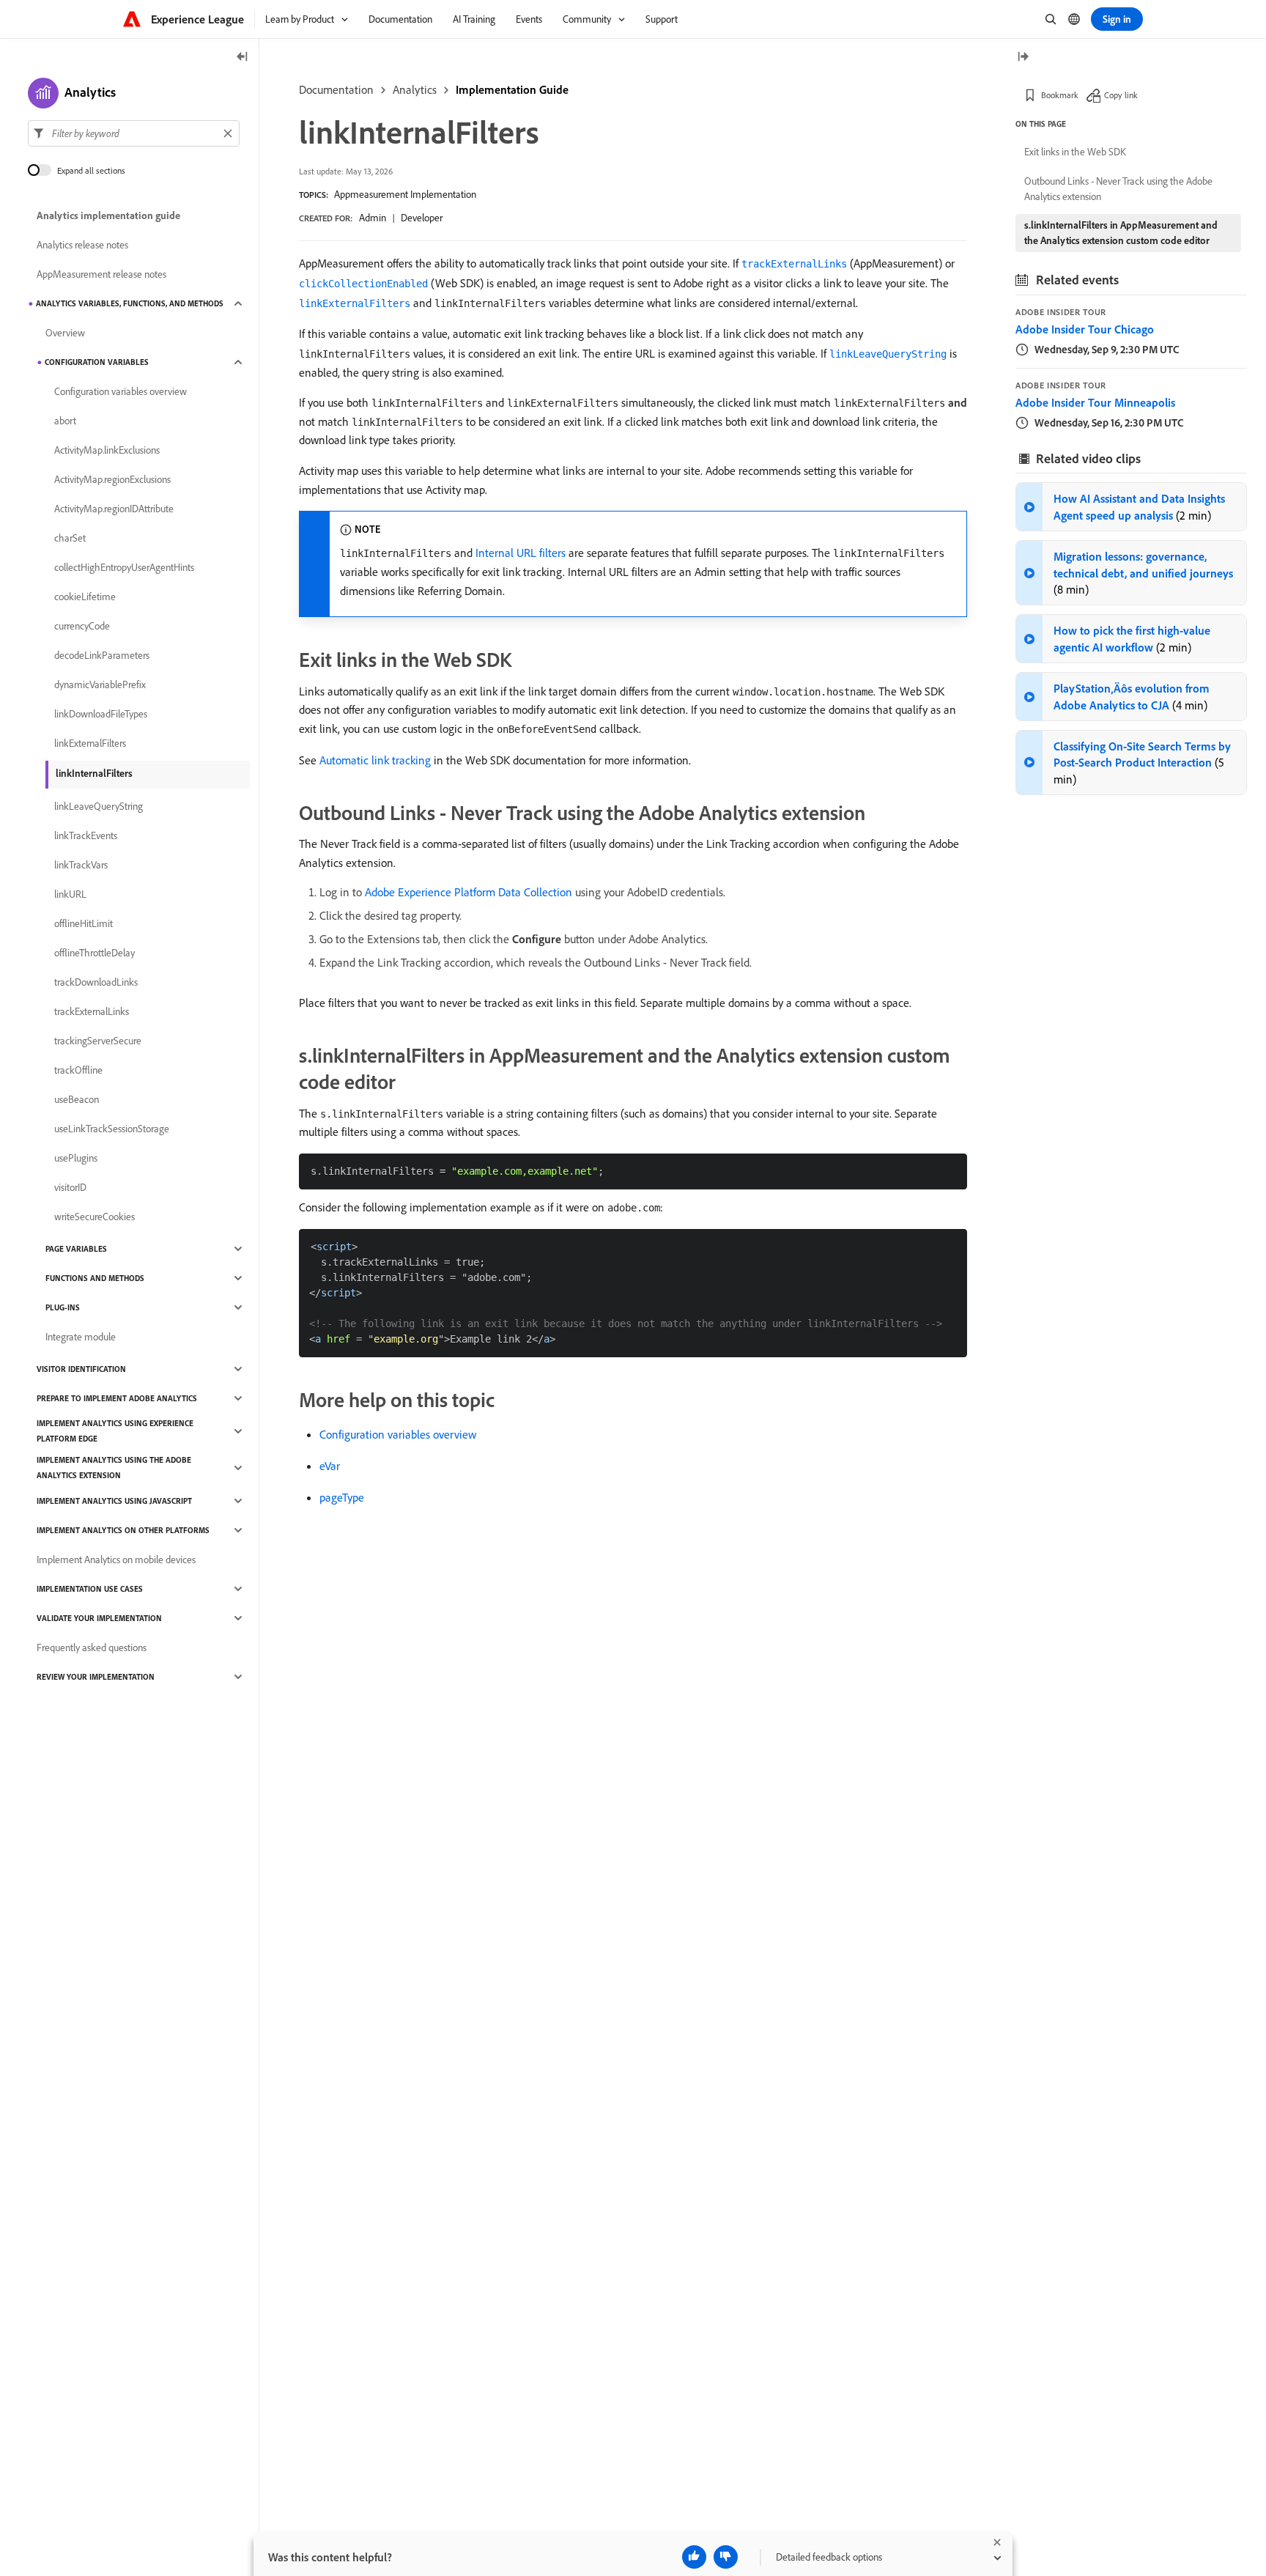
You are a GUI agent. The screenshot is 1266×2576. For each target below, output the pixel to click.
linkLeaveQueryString (99, 806)
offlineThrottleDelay (95, 953)
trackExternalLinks (92, 1011)
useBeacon (77, 1099)
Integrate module (81, 1337)
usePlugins (76, 1158)
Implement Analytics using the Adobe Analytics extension (114, 1468)
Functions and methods (95, 1278)
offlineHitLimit (84, 923)
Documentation (336, 89)
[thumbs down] (726, 2557)
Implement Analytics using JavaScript (114, 1501)
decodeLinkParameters (102, 655)
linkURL (70, 894)
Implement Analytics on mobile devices (116, 1560)
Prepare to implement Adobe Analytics (117, 1398)
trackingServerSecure (98, 1041)
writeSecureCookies (95, 1217)
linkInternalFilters (94, 773)
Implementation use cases (90, 1589)
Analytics (415, 89)
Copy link (1121, 95)
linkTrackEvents (86, 835)
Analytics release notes (82, 245)
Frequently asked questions (92, 1647)
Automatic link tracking (375, 760)
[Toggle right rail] (1023, 58)
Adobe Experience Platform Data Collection (469, 892)
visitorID (70, 1187)
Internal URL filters (521, 553)
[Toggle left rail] (243, 58)
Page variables (76, 1249)
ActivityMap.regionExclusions (112, 479)
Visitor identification (81, 1369)
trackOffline (78, 1070)
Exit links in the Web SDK (1075, 152)
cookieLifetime (85, 597)
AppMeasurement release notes (101, 274)
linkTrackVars (81, 865)
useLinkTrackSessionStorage (112, 1129)
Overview (65, 333)
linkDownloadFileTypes (101, 714)
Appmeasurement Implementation (405, 194)
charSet (70, 538)
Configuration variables (97, 362)
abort (65, 421)
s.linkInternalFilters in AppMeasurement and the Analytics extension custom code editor (1121, 233)
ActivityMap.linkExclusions (107, 450)
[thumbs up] (694, 2557)
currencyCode (82, 626)
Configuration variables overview (398, 1434)
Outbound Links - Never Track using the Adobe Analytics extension (1118, 189)
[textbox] (134, 133)
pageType (342, 1497)
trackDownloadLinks (96, 982)
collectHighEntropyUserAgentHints (124, 567)
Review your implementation (96, 1677)
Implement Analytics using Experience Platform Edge (115, 1431)
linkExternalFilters (90, 743)
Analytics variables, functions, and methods (130, 303)
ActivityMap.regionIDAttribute (114, 509)
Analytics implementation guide (108, 215)
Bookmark (1060, 95)
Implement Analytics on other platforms (123, 1530)
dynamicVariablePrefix (100, 684)
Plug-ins (63, 1307)
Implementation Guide (512, 89)
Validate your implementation (99, 1618)
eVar (330, 1466)
